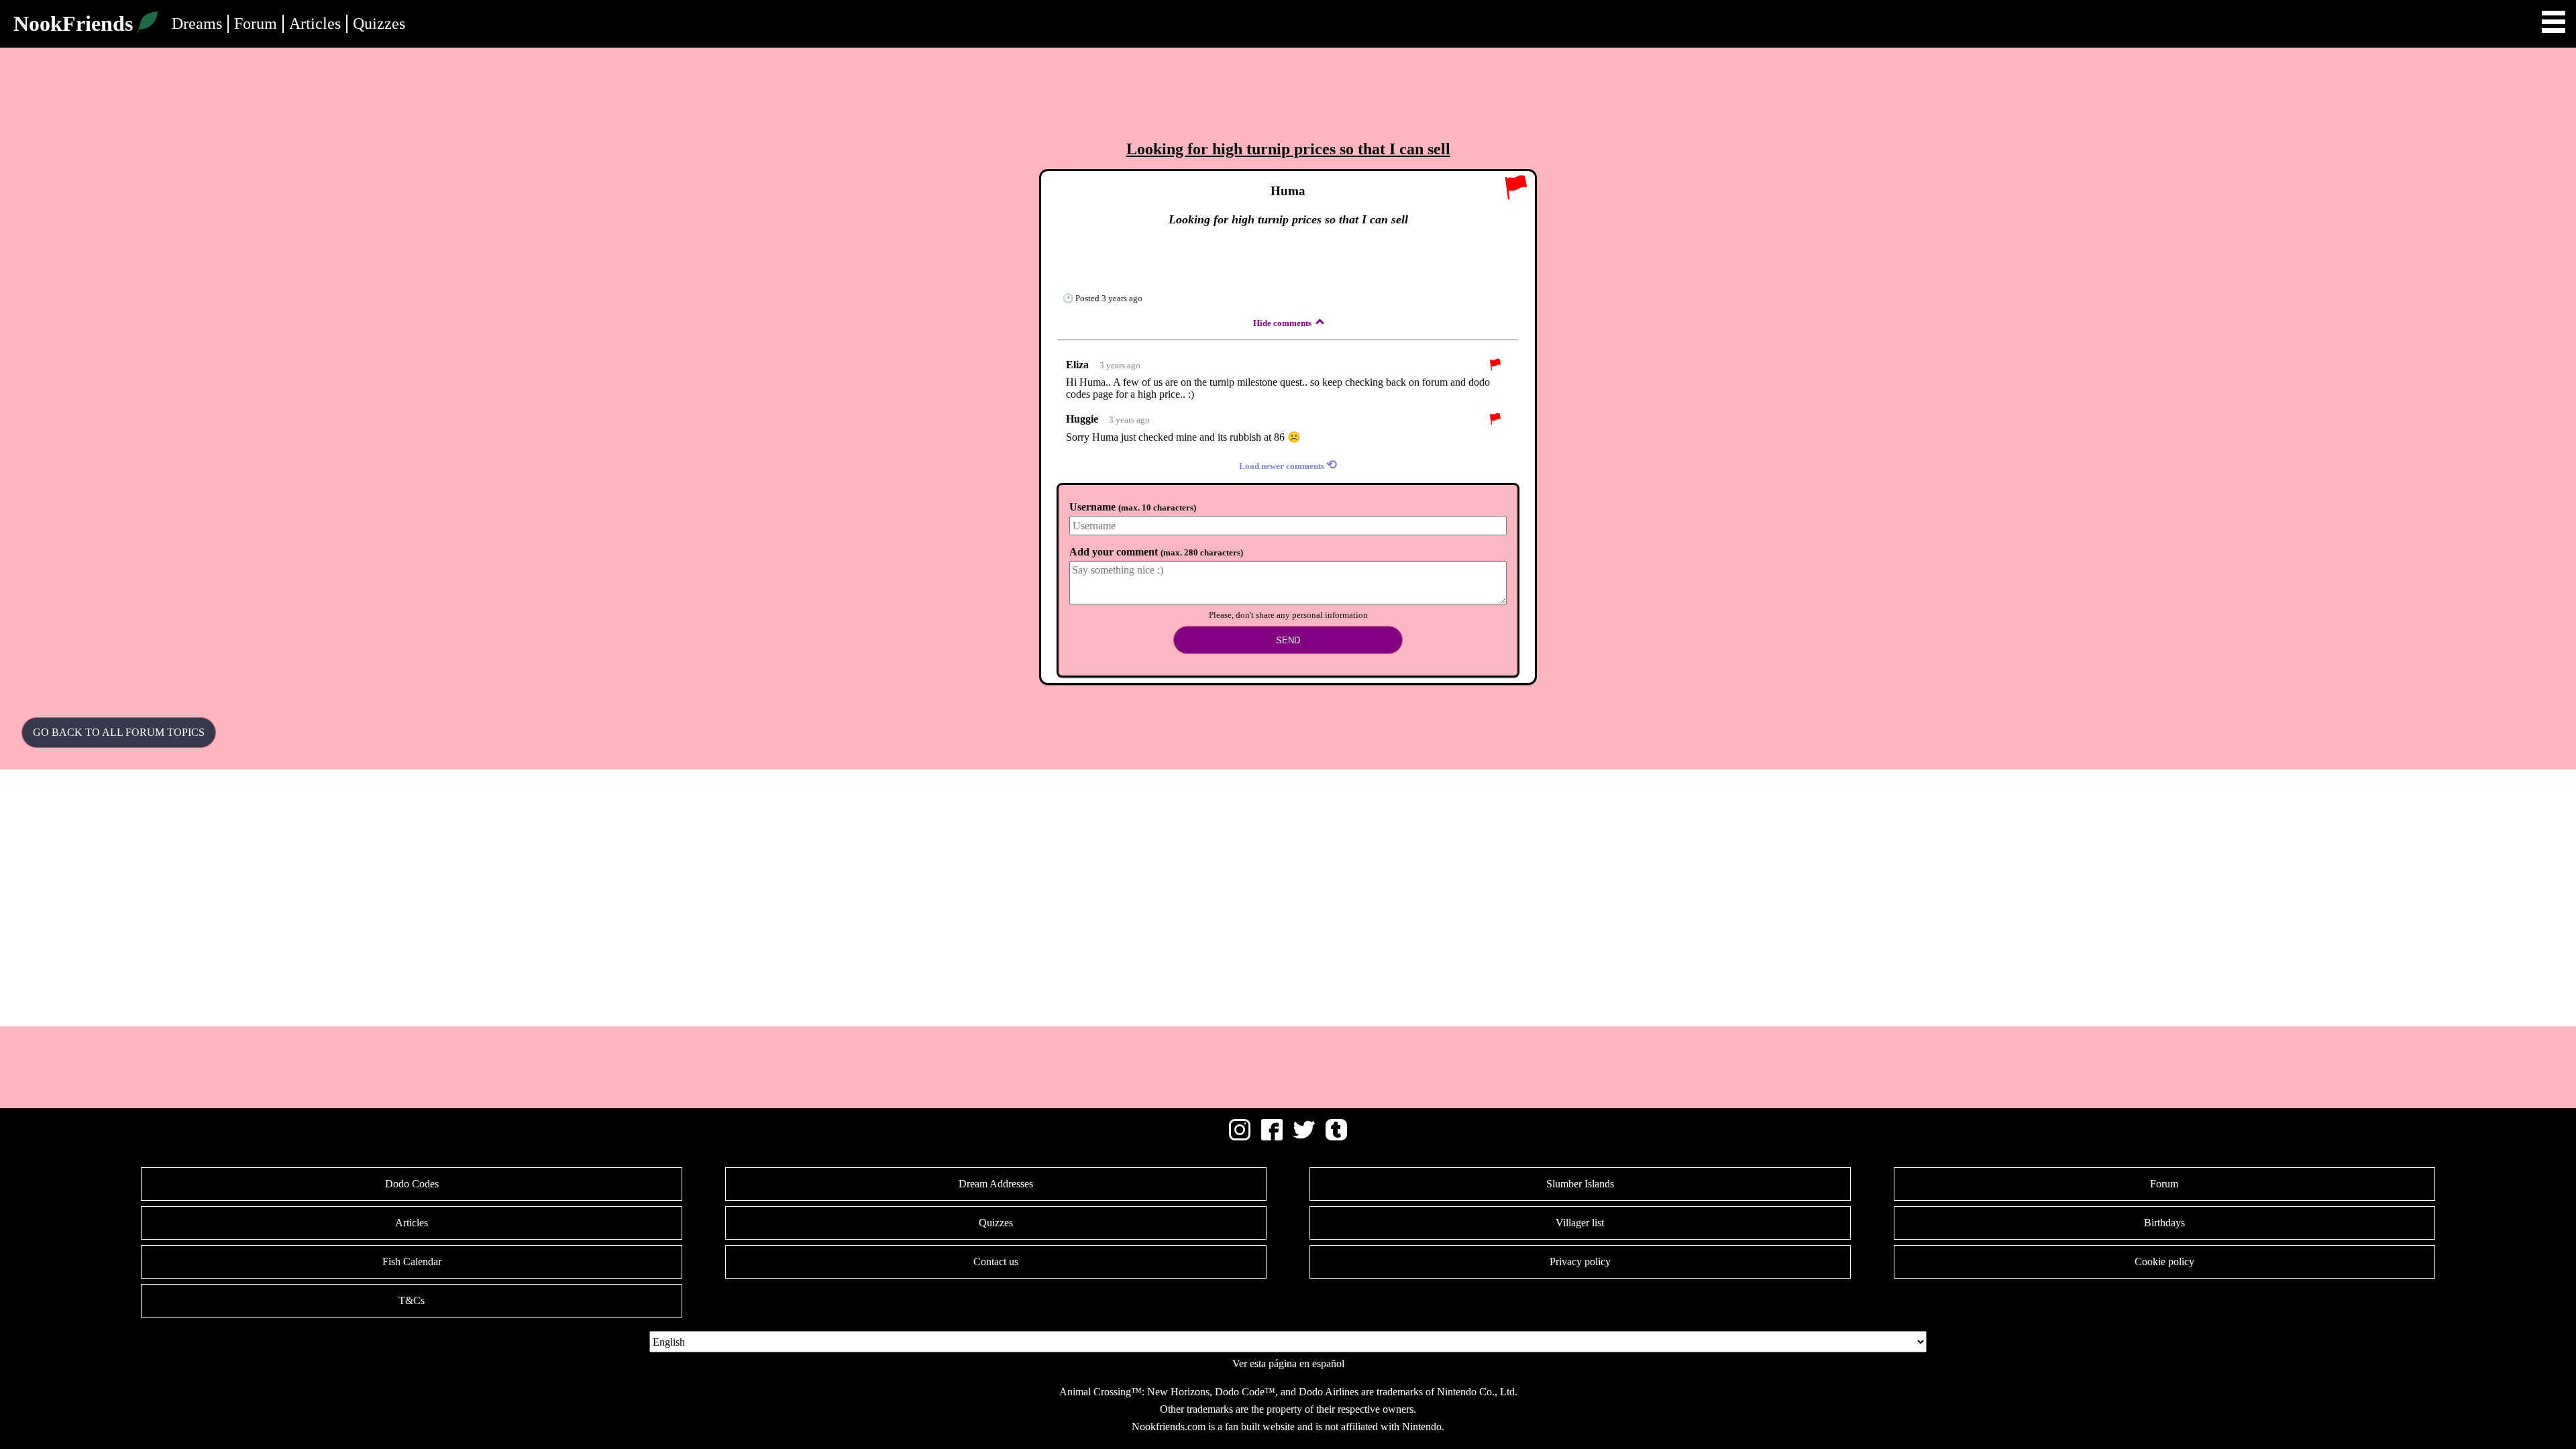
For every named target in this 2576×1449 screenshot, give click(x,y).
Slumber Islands (1580, 1184)
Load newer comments (1288, 465)
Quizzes (379, 23)
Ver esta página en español (1288, 1363)
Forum (256, 23)
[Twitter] (1304, 1137)
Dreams (197, 23)
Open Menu (2554, 22)
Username (1133, 507)
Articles (315, 23)
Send (1288, 640)
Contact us (996, 1262)
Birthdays (2164, 1223)
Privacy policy (1580, 1262)
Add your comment (1156, 552)
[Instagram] (1240, 1137)
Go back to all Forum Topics (119, 732)
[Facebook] (1272, 1137)
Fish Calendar (412, 1262)
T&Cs (412, 1300)
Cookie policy (2164, 1262)
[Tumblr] (1336, 1137)
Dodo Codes (412, 1184)
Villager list (1580, 1223)
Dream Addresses (996, 1184)
